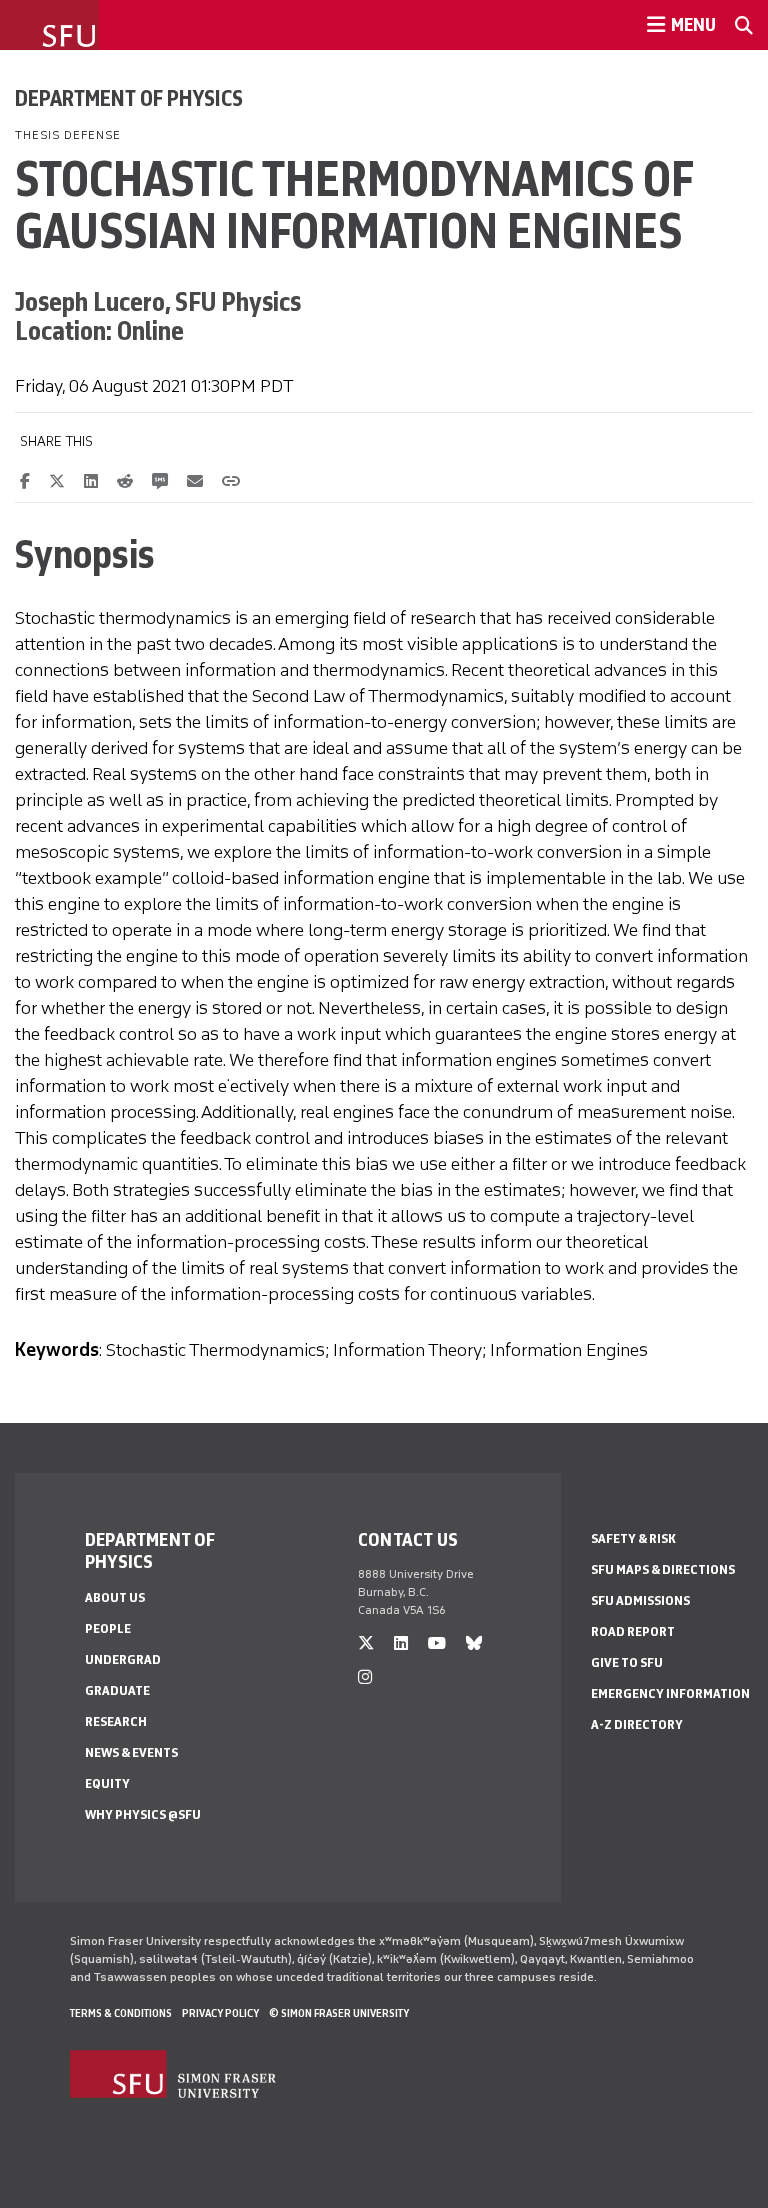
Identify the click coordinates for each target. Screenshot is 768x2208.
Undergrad (123, 1659)
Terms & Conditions (121, 2013)
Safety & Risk (633, 1538)
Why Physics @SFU (143, 1814)
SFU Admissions (640, 1600)
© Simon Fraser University (339, 2013)
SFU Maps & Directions (663, 1569)
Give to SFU (627, 1662)
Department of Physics (129, 98)
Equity (107, 1783)
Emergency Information (670, 1693)
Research (116, 1721)
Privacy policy (220, 2013)
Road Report (633, 1631)
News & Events (131, 1752)
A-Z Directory (637, 1724)
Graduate (117, 1690)
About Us (115, 1597)
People (108, 1628)
